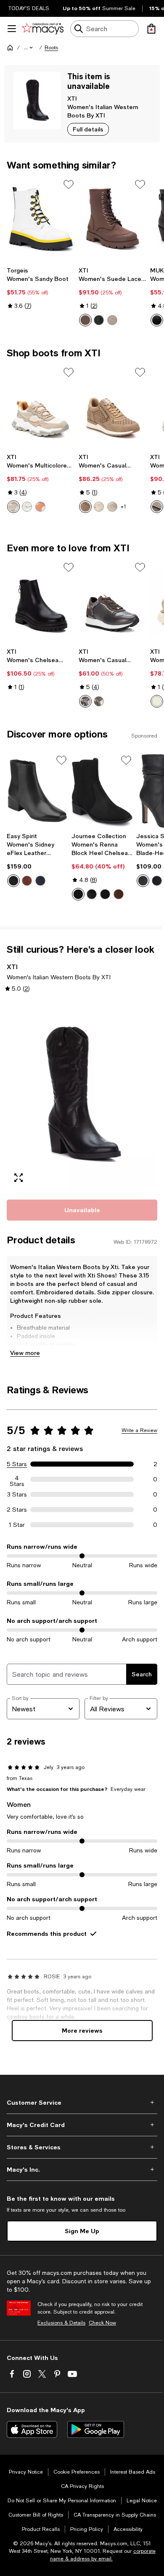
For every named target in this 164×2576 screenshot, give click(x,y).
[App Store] (32, 2429)
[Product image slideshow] (82, 1095)
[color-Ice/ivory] (99, 507)
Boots (51, 48)
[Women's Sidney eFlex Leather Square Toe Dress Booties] (37, 791)
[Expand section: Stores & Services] (82, 2147)
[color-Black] (99, 320)
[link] (41, 288)
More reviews (82, 2030)
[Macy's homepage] (10, 48)
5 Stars (17, 1464)
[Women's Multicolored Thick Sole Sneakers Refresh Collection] (41, 407)
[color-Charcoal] (85, 701)
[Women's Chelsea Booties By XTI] (41, 602)
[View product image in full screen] (19, 1178)
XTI (72, 98)
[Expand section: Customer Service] (82, 2103)
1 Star (17, 1525)
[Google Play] (96, 2429)
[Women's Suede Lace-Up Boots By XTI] (113, 219)
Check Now (102, 2323)
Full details (88, 129)
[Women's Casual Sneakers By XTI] (113, 602)
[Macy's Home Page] (43, 29)
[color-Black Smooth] (92, 894)
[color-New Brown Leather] (27, 881)
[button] (29, 48)
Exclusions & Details (61, 2323)
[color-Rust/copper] (99, 701)
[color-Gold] (112, 507)
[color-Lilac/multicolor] (40, 507)
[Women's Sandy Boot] (41, 219)
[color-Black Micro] (78, 894)
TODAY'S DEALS (29, 8)
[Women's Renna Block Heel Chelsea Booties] (102, 791)
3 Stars (17, 1494)
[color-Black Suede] (105, 894)
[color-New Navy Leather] (40, 881)
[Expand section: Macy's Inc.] (82, 2170)
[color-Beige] (13, 507)
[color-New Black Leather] (13, 881)
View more (25, 1353)
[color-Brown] (85, 320)
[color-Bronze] (157, 507)
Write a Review (139, 1430)
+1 (123, 507)
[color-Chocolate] (119, 894)
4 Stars (17, 1479)
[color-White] (27, 507)
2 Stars (17, 1510)
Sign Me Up (82, 2231)
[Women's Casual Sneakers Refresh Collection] (113, 407)
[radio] (85, 320)
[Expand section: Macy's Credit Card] (82, 2125)
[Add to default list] (69, 184)
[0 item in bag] (151, 29)
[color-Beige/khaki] (112, 320)
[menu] (12, 29)
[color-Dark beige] (85, 507)
